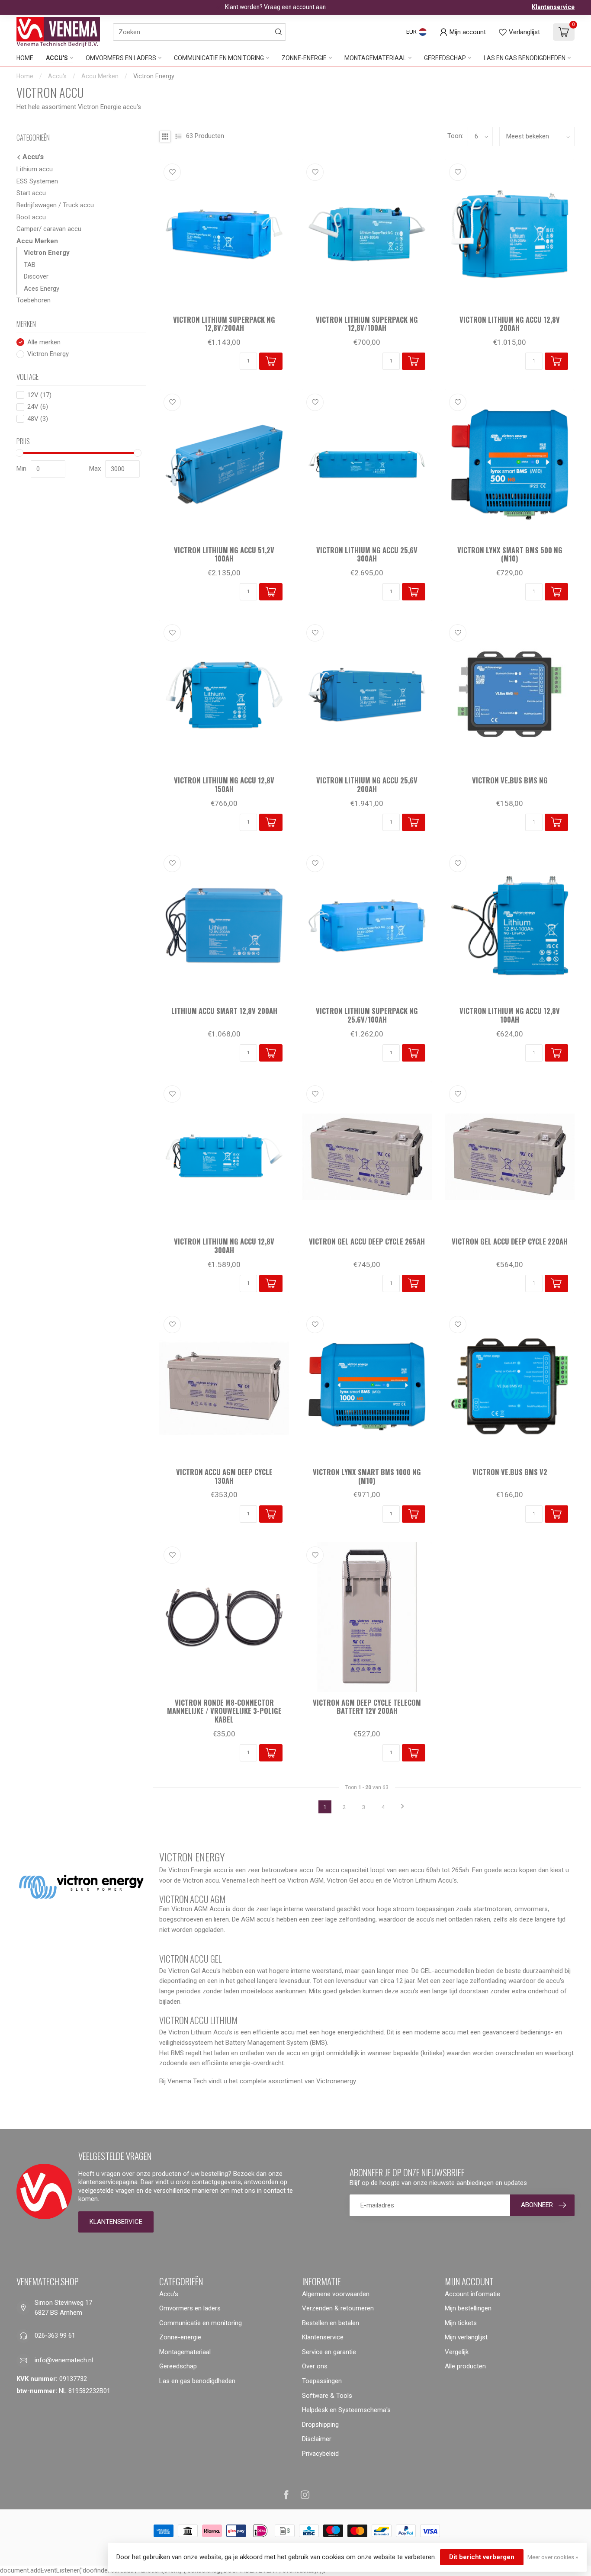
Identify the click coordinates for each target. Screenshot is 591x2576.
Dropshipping (320, 2425)
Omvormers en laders (121, 58)
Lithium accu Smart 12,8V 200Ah (224, 1011)
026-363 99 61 (55, 2335)
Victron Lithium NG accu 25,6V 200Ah (367, 785)
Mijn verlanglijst (466, 2337)
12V (39, 395)
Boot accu (31, 217)
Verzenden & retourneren (338, 2308)
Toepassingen (322, 2381)
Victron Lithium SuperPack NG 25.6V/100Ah (367, 1015)
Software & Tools (327, 2396)
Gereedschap (445, 58)
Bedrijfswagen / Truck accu (55, 205)
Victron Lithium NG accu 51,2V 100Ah (224, 555)
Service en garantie (329, 2352)
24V (38, 407)
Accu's (57, 58)
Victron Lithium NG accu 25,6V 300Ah (367, 555)
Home (25, 58)
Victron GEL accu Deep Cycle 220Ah (510, 1241)
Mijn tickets (461, 2323)
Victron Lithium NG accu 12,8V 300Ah (224, 1246)
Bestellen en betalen (331, 2323)
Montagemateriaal (375, 58)
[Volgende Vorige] (403, 1807)
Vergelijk (457, 2352)
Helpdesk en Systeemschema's (346, 2410)
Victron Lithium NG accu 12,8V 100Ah (510, 1015)
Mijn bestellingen (468, 2308)
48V (38, 419)
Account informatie (472, 2294)
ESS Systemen (37, 181)
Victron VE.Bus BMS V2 (510, 1472)
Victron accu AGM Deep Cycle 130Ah (224, 1476)
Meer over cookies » (553, 2557)
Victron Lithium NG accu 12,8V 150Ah (224, 785)
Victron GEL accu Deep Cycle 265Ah (367, 1241)
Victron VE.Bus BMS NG (510, 780)
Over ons (315, 2366)
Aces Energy (42, 289)
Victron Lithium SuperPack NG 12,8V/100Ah (367, 324)
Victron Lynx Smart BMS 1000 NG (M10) (367, 1476)
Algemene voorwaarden (336, 2294)
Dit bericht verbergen (482, 2557)
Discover (36, 276)
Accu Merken (100, 76)
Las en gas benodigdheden (525, 58)
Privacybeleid (320, 2454)
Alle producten (465, 2366)
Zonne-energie (304, 58)
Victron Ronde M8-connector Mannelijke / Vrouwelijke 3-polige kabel (224, 1711)
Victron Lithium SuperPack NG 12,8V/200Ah (224, 324)
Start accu (31, 193)
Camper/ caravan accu (49, 229)
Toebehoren (34, 300)
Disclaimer (317, 2439)
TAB (30, 265)
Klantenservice (553, 7)
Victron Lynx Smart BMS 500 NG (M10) (510, 555)
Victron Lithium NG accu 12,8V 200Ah (510, 324)
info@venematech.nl (64, 2360)
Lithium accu (35, 169)
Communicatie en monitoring (219, 58)
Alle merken (44, 342)
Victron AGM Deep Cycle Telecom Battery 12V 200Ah (367, 1707)
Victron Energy (154, 76)
